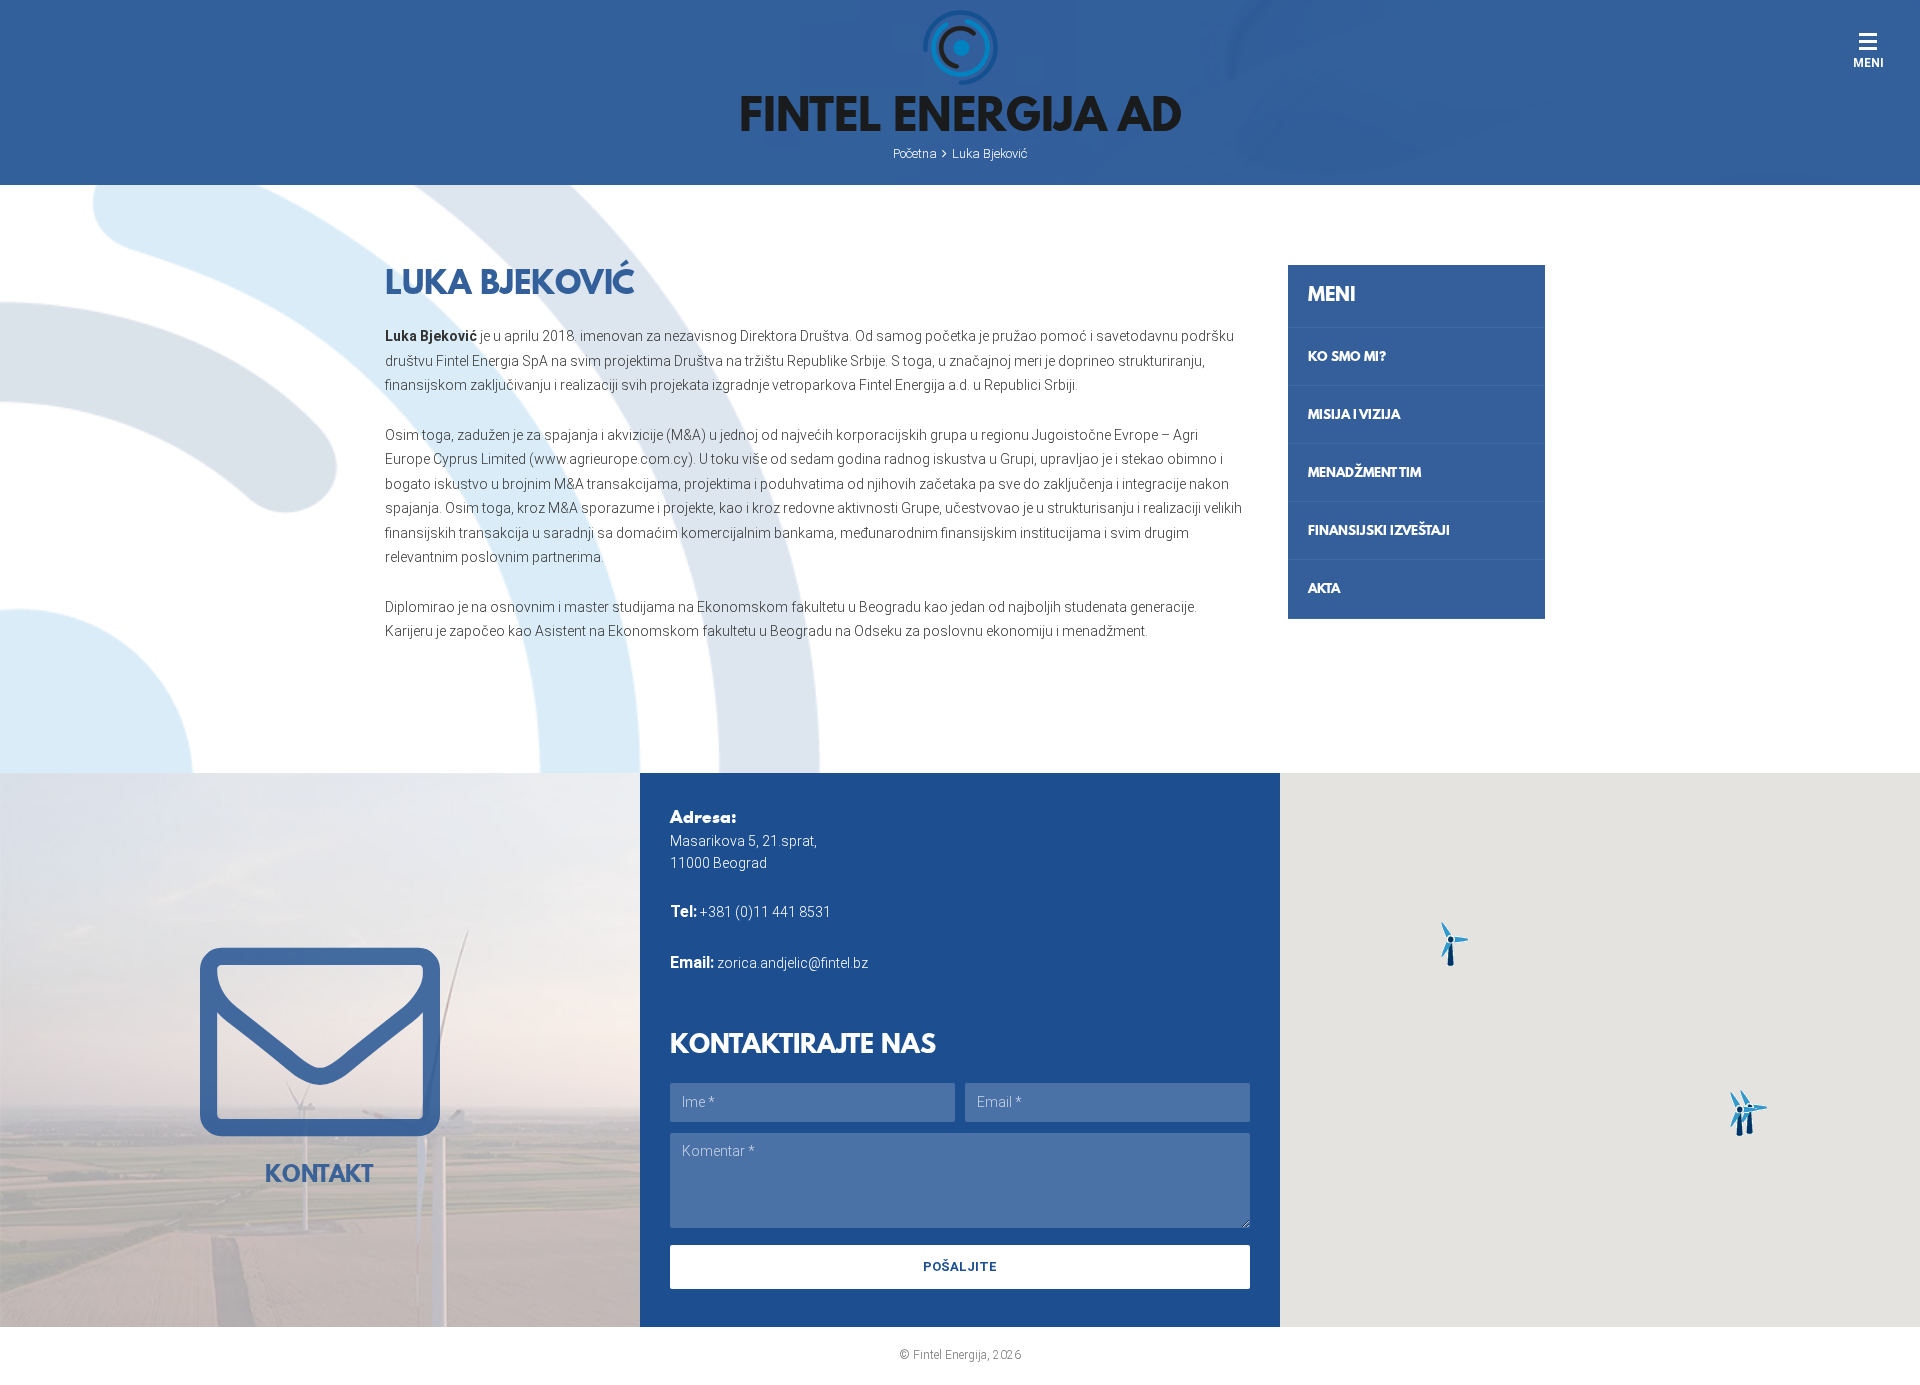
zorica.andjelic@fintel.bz (792, 963)
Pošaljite (960, 1266)
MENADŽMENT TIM (1364, 472)
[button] (1450, 943)
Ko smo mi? (1347, 356)
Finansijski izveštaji (1379, 530)
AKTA (1324, 588)
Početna (915, 153)
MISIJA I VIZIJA (1354, 414)
